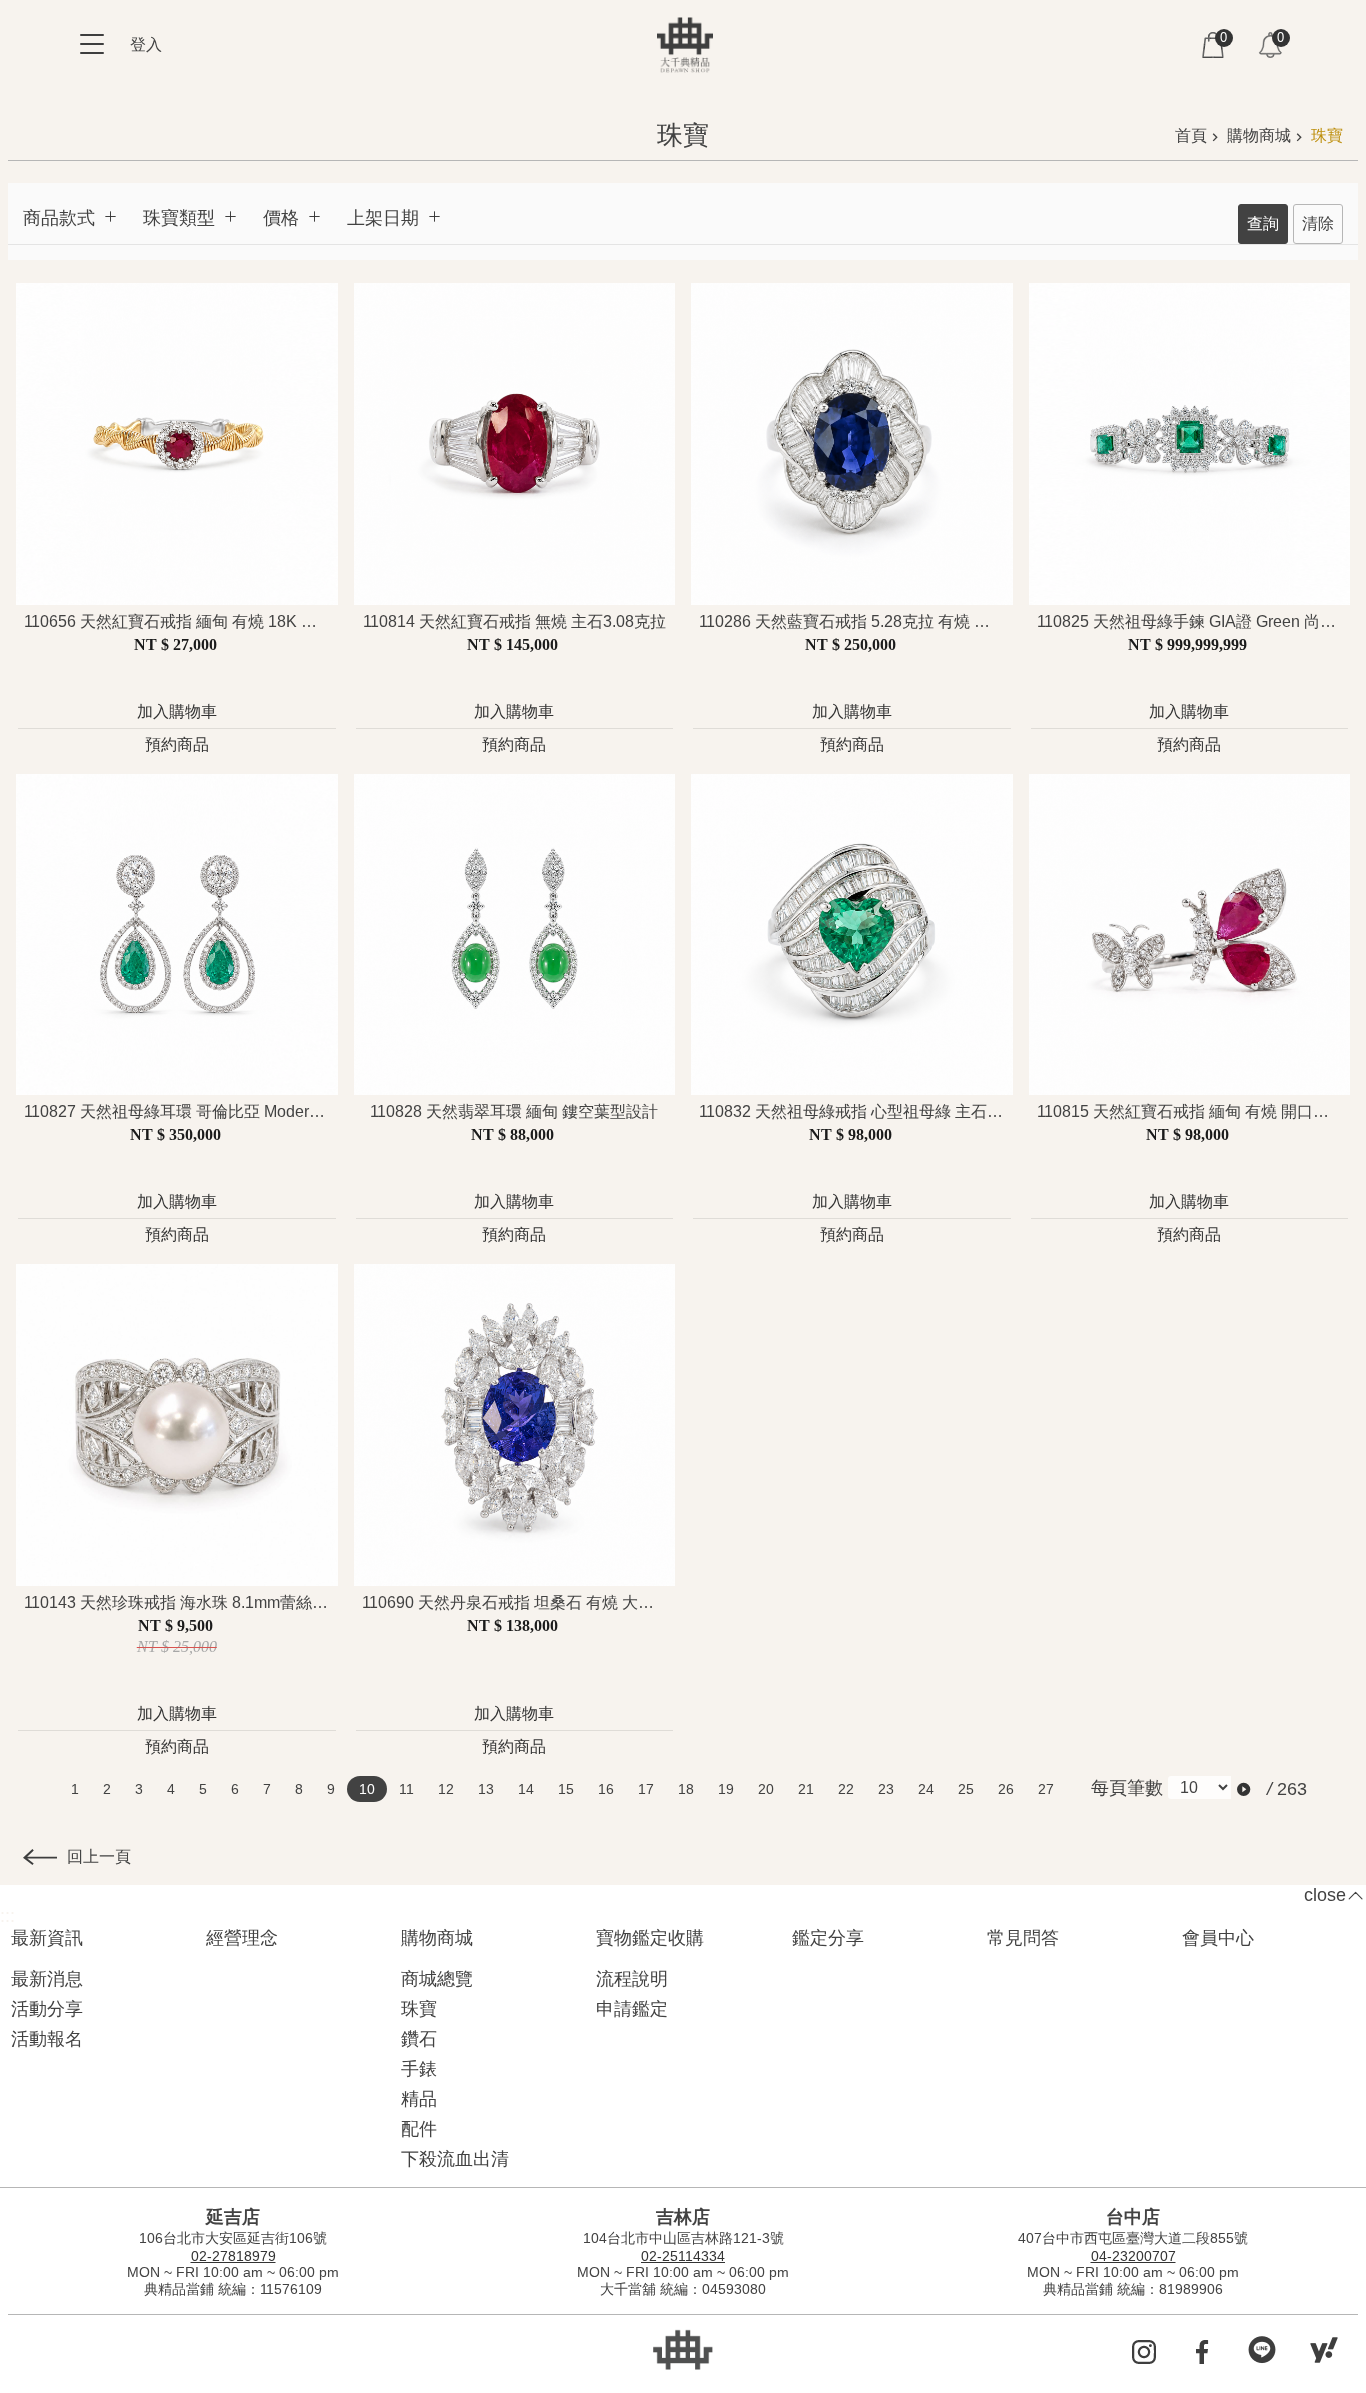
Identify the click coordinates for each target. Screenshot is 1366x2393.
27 (1046, 1789)
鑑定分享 (828, 1938)
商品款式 (59, 218)
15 (566, 1789)
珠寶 (1327, 135)
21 (806, 1789)
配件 (419, 2129)
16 (606, 1789)
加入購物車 (177, 711)
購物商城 (1259, 135)
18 (686, 1789)
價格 (281, 218)
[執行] (1245, 1789)
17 (646, 1789)
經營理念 (242, 1938)
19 (726, 1789)
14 (526, 1789)
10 (367, 1789)
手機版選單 (92, 44)
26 (1006, 1789)
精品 (419, 2099)
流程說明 (632, 1979)
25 (966, 1789)
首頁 (1191, 135)
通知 (1270, 45)
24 (926, 1789)
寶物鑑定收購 (650, 1938)
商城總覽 (437, 1979)
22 (846, 1789)
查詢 (1263, 223)
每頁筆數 (1127, 1788)
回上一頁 (99, 1856)
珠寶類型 (179, 218)
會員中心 (1218, 1938)
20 (766, 1789)
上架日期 (383, 218)
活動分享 (47, 2009)
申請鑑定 (632, 2009)
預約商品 (177, 744)
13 (486, 1789)
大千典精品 (685, 45)
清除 (1318, 223)
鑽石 (419, 2039)
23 (886, 1789)
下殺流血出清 (455, 2159)
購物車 (1213, 45)
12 (446, 1789)
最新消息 (47, 1979)
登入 (146, 44)
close (1325, 1895)
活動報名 (47, 2039)
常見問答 (1023, 1938)
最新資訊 (47, 1938)
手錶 (419, 2069)
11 (406, 1789)
